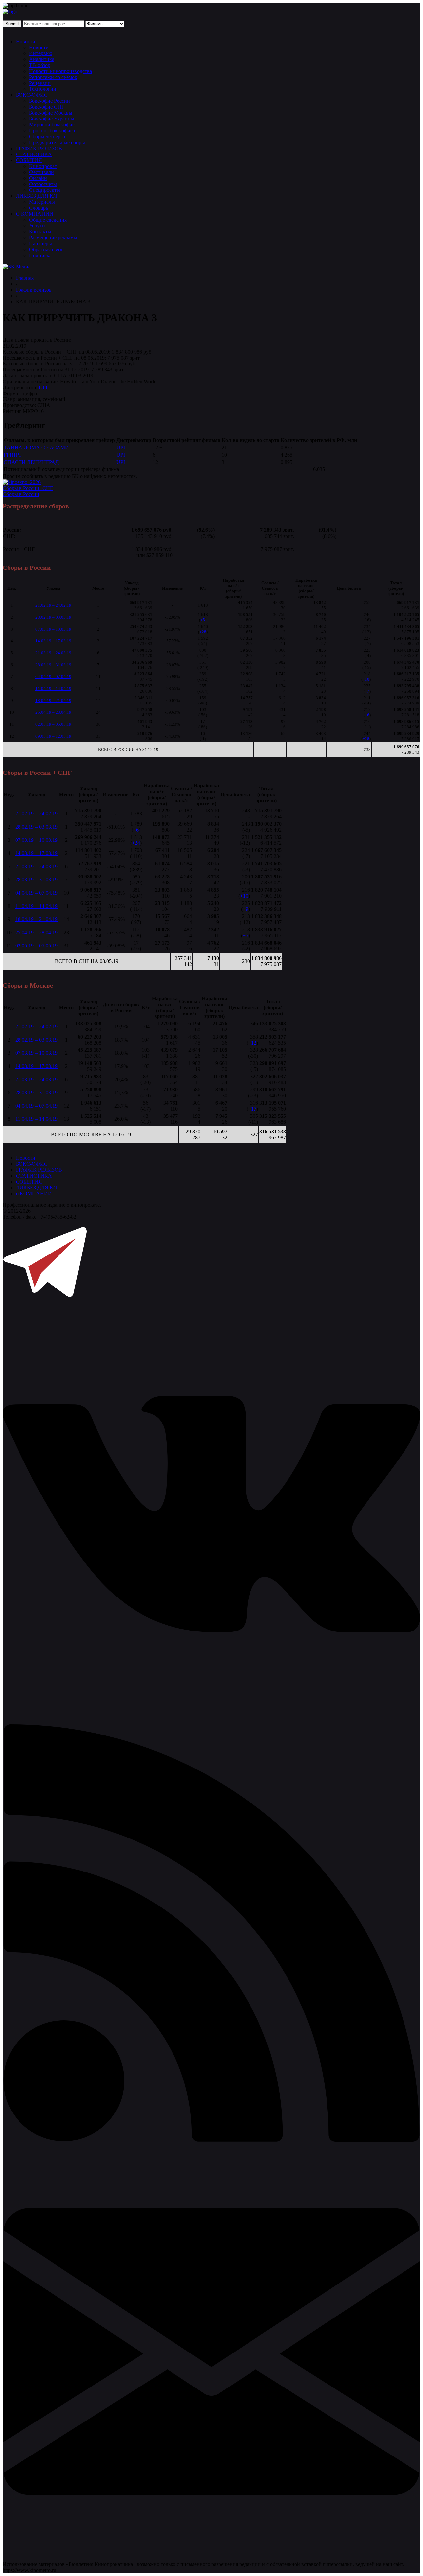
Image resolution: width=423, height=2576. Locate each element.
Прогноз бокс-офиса (52, 131)
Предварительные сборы (57, 142)
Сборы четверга (47, 137)
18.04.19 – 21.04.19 (53, 700)
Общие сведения (48, 220)
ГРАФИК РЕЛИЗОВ (39, 148)
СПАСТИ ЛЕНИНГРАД (31, 462)
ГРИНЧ (12, 455)
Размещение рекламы (53, 238)
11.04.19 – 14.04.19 (53, 688)
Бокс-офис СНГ (47, 107)
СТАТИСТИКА (34, 154)
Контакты (40, 232)
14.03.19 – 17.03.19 (53, 641)
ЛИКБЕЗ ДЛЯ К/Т (37, 196)
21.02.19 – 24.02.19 (53, 605)
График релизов (34, 290)
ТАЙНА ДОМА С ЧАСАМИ (36, 447)
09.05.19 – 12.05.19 (53, 736)
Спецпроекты (45, 190)
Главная (25, 278)
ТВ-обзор (40, 65)
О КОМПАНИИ (35, 214)
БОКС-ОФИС (32, 95)
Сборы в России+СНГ (28, 488)
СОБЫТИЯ (29, 160)
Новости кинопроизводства (60, 71)
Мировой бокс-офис (52, 125)
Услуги (37, 226)
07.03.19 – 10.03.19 (53, 629)
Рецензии (40, 83)
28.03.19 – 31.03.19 (53, 665)
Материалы (42, 202)
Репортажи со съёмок (53, 77)
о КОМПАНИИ (34, 1194)
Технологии (43, 89)
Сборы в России (21, 494)
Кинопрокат (43, 166)
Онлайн (38, 178)
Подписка (40, 255)
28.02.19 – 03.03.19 (53, 617)
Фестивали (41, 172)
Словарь (38, 208)
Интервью (41, 53)
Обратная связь (46, 249)
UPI (43, 387)
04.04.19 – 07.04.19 (53, 677)
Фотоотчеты (43, 184)
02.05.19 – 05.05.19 (53, 724)
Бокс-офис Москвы (51, 113)
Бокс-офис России (50, 101)
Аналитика (42, 59)
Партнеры (40, 243)
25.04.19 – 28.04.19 (53, 712)
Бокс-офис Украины (52, 119)
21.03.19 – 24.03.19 (53, 653)
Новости (26, 41)
